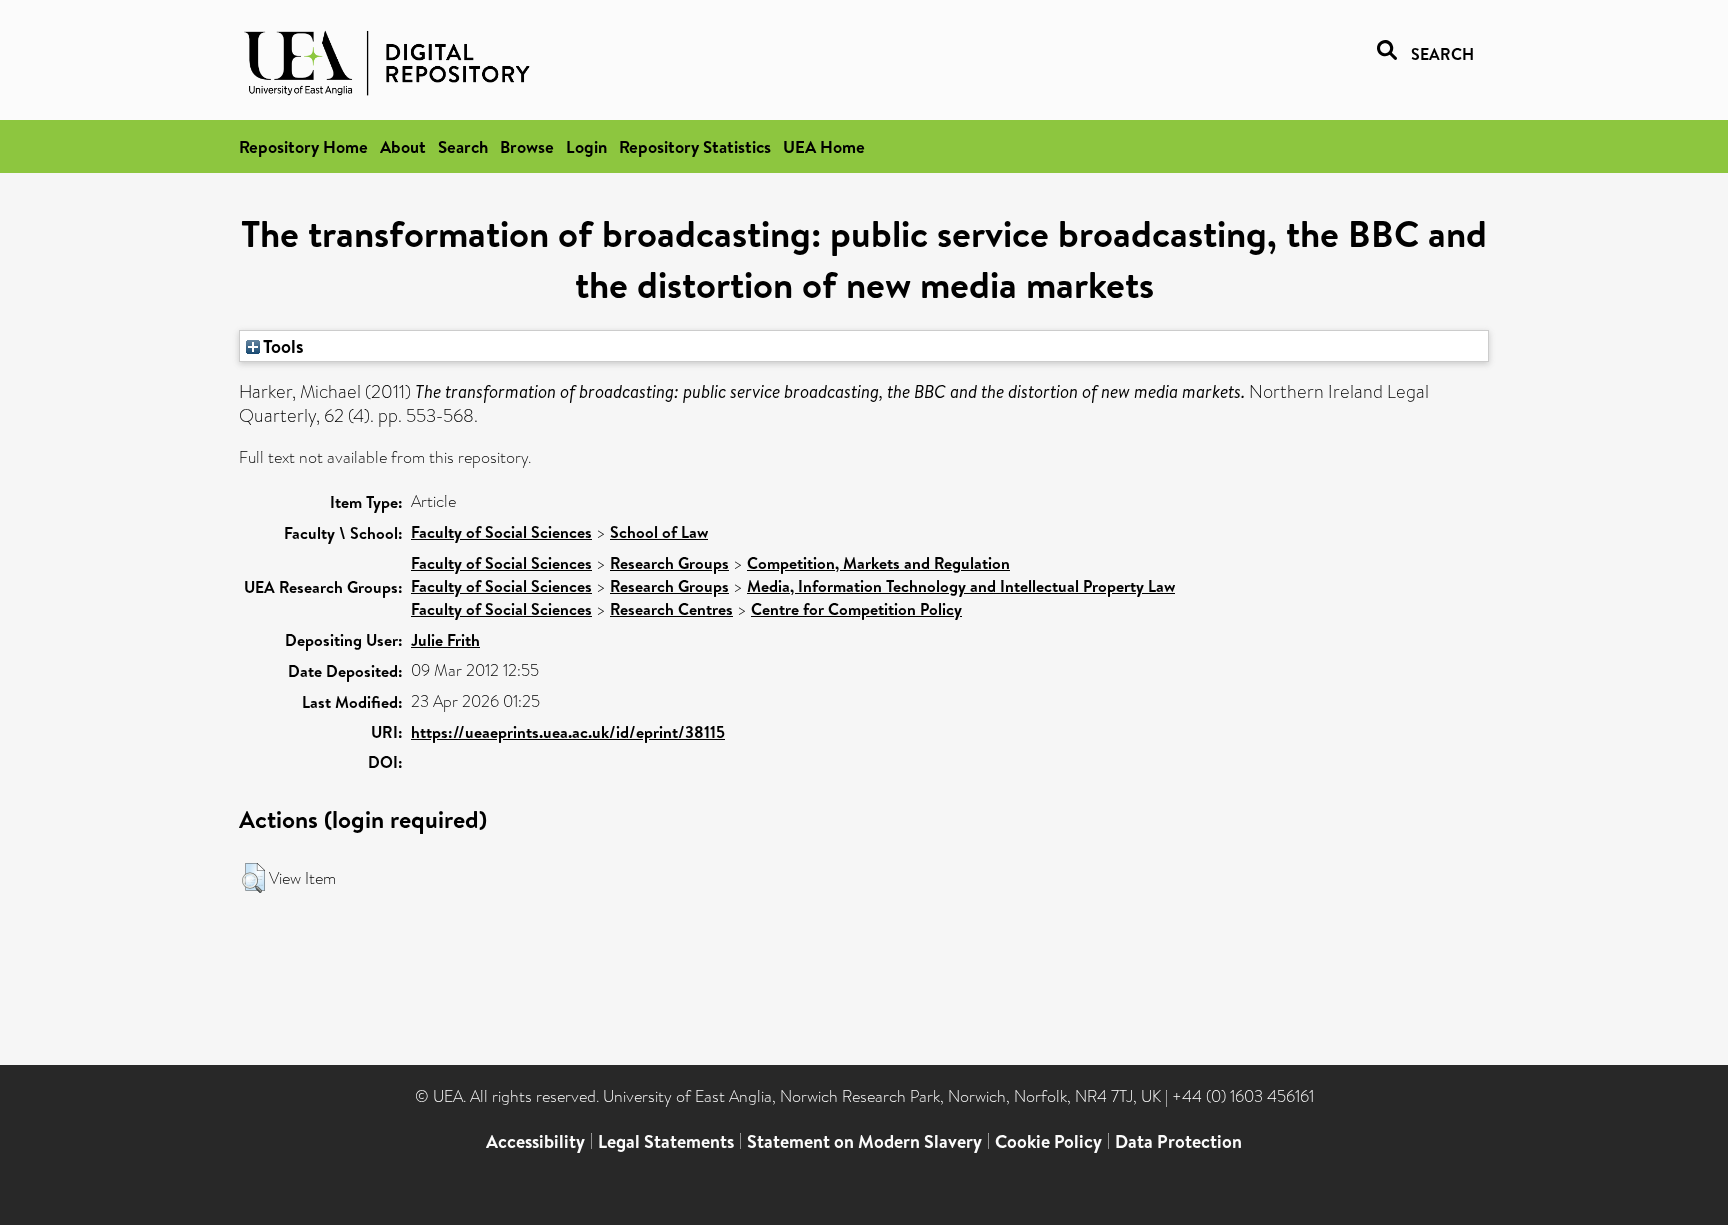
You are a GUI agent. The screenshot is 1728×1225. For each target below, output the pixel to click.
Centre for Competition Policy (856, 609)
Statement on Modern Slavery (864, 1141)
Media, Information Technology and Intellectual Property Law (961, 586)
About (403, 146)
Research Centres (671, 609)
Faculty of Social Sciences (501, 532)
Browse (527, 146)
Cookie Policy (1048, 1141)
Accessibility (535, 1141)
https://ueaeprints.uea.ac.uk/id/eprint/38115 (568, 732)
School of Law (659, 532)
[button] (253, 878)
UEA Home (824, 146)
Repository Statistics (695, 146)
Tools (282, 346)
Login (586, 146)
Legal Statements (666, 1141)
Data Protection (1178, 1141)
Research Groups (669, 563)
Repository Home (303, 146)
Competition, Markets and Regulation (878, 563)
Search (463, 146)
